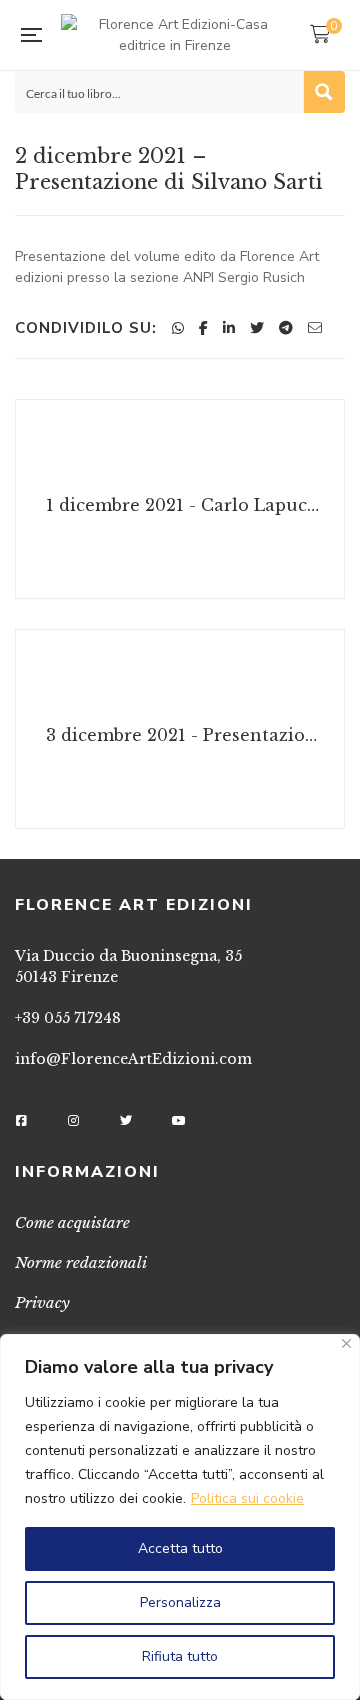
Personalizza (180, 1602)
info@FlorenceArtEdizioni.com (133, 1059)
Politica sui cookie (247, 1498)
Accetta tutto (180, 1548)
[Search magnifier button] (324, 92)
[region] (180, 1517)
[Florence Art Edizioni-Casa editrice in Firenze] (175, 35)
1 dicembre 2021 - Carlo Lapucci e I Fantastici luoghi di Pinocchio (182, 505)
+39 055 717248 (68, 1018)
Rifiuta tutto (180, 1656)
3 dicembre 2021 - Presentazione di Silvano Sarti (182, 735)
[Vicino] (346, 1343)
